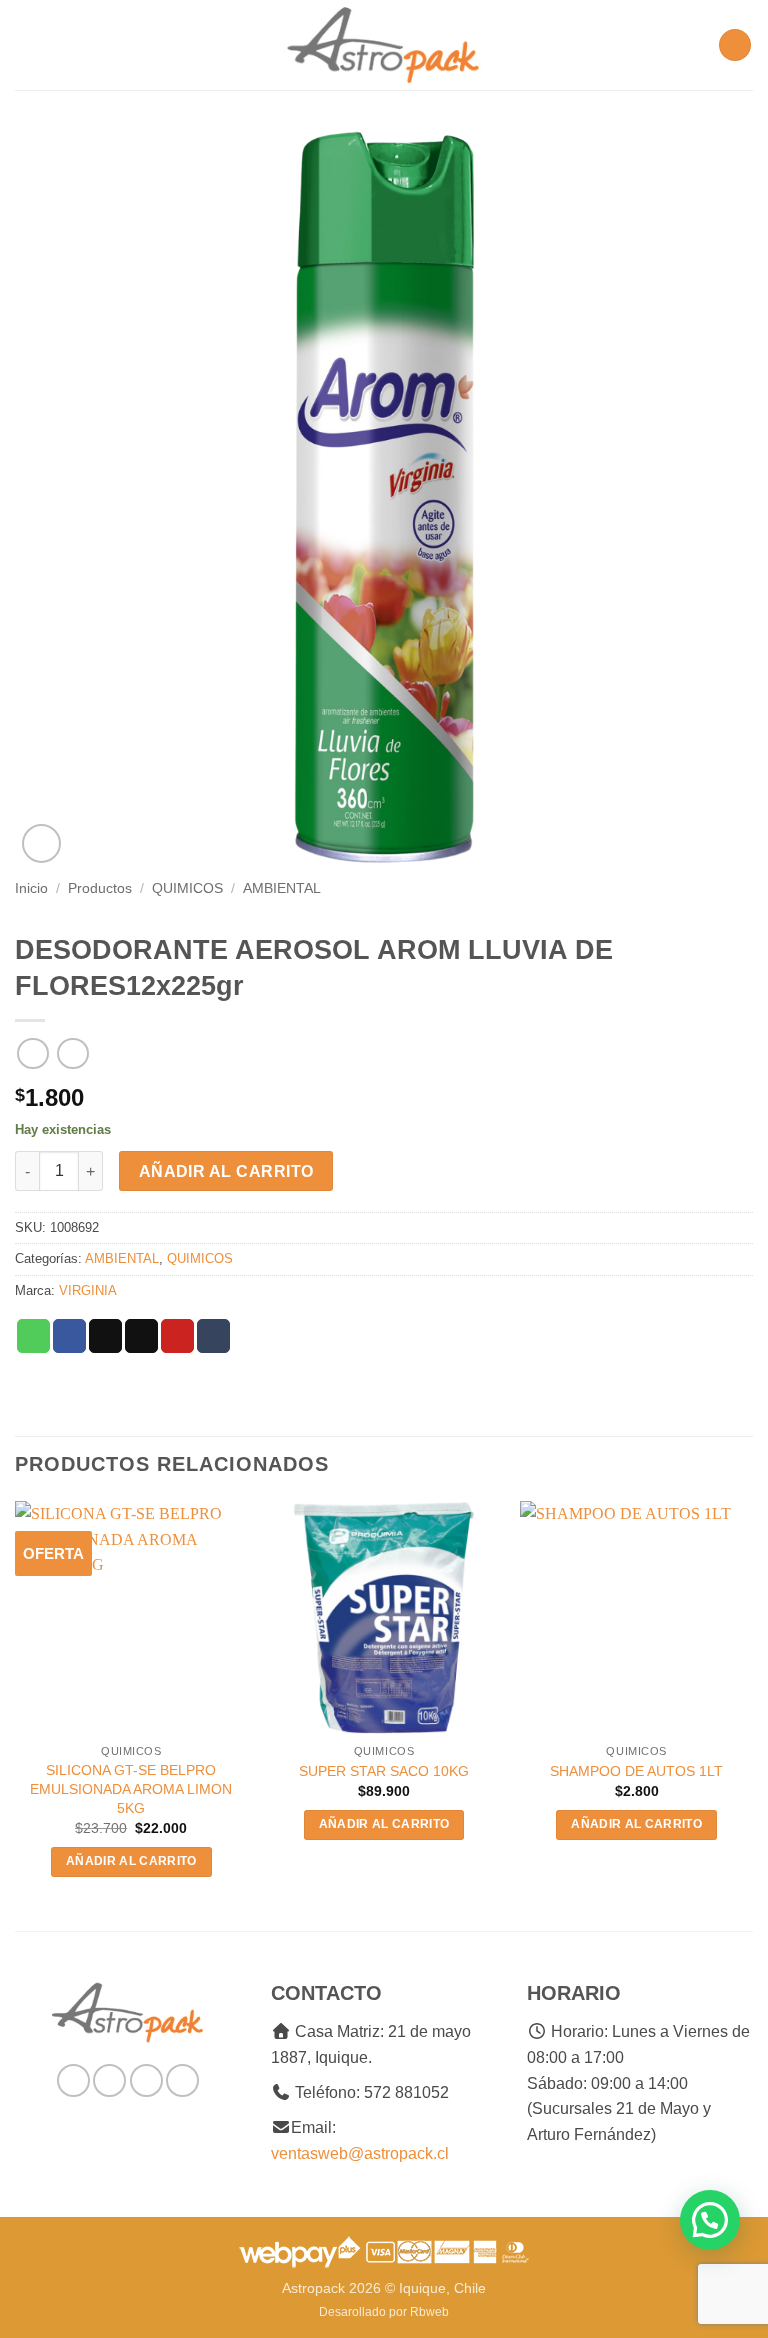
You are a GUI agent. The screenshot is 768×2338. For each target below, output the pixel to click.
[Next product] (32, 1053)
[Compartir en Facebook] (69, 1336)
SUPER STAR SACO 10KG (384, 1771)
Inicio (31, 888)
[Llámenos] (182, 2080)
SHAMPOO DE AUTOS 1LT (636, 1771)
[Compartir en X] (105, 1336)
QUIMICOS (187, 888)
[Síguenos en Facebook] (73, 2080)
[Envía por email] (141, 1336)
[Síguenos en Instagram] (109, 2080)
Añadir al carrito (226, 1171)
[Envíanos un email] (146, 2080)
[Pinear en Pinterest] (177, 1336)
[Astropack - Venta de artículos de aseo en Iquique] (384, 45)
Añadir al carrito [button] (131, 1861)
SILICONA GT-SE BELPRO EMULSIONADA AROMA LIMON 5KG (131, 1788)
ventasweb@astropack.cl (360, 2153)
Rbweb (429, 2312)
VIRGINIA (88, 1290)
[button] (27, 44)
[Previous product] (72, 1053)
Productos (100, 888)
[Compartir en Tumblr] (213, 1336)
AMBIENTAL (282, 888)
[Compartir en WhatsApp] (33, 1336)
